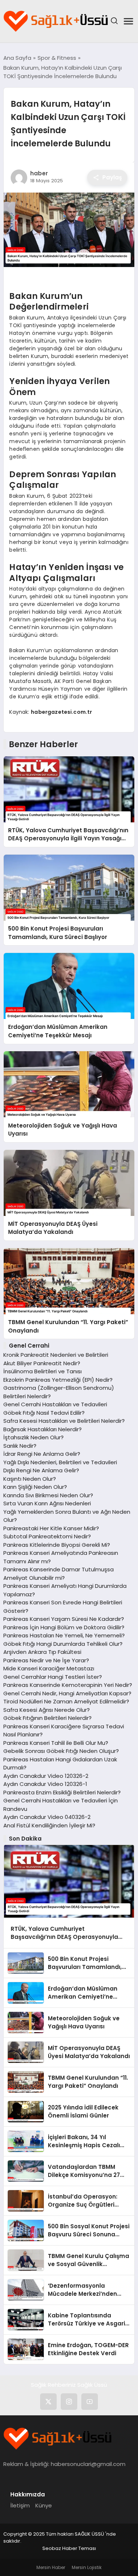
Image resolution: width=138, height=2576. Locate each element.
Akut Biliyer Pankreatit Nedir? (42, 1363)
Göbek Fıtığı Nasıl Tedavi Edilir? (44, 1413)
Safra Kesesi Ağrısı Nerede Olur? (47, 1710)
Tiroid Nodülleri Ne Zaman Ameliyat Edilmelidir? (66, 1701)
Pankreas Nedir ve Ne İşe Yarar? (46, 1660)
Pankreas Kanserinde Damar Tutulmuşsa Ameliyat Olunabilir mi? (59, 1574)
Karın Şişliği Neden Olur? (35, 1487)
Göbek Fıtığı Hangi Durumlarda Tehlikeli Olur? (63, 1644)
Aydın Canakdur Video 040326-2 (47, 1817)
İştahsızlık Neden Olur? (33, 1437)
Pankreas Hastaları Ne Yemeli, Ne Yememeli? (64, 1635)
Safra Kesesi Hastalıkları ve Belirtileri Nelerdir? (64, 1421)
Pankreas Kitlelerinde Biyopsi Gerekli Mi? (57, 1545)
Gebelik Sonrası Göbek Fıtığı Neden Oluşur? (61, 1751)
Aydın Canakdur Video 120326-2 (46, 1776)
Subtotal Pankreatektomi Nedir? (47, 1536)
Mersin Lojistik (87, 2567)
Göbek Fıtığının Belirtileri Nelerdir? (47, 1718)
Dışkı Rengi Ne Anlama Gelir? (41, 1470)
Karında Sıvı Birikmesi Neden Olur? (48, 1495)
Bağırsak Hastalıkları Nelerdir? (43, 1429)
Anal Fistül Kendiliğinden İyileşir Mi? (49, 1825)
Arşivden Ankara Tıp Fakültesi (42, 1652)
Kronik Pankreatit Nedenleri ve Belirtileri (56, 1355)
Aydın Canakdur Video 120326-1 (45, 1784)
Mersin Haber (51, 2567)
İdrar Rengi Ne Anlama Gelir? (42, 1454)
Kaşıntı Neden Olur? (30, 1479)
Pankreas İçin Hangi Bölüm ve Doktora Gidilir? (64, 1627)
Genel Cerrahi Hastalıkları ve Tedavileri (55, 1404)
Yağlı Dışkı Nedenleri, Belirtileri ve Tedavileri (60, 1462)
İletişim (20, 2505)
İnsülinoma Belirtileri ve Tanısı (43, 1371)
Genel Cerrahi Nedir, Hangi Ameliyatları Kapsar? (67, 1693)
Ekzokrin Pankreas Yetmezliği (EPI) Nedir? (58, 1380)
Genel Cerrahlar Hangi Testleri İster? (53, 1677)
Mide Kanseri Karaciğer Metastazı (49, 1668)
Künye (44, 2505)
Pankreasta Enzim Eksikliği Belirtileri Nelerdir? (62, 1792)
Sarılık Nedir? (20, 1446)
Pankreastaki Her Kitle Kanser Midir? (51, 1528)
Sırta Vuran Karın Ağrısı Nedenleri (47, 1503)
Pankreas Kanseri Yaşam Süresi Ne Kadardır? (64, 1619)
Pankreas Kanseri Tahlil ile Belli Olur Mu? (56, 1743)
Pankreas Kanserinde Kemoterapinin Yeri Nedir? (68, 1685)
